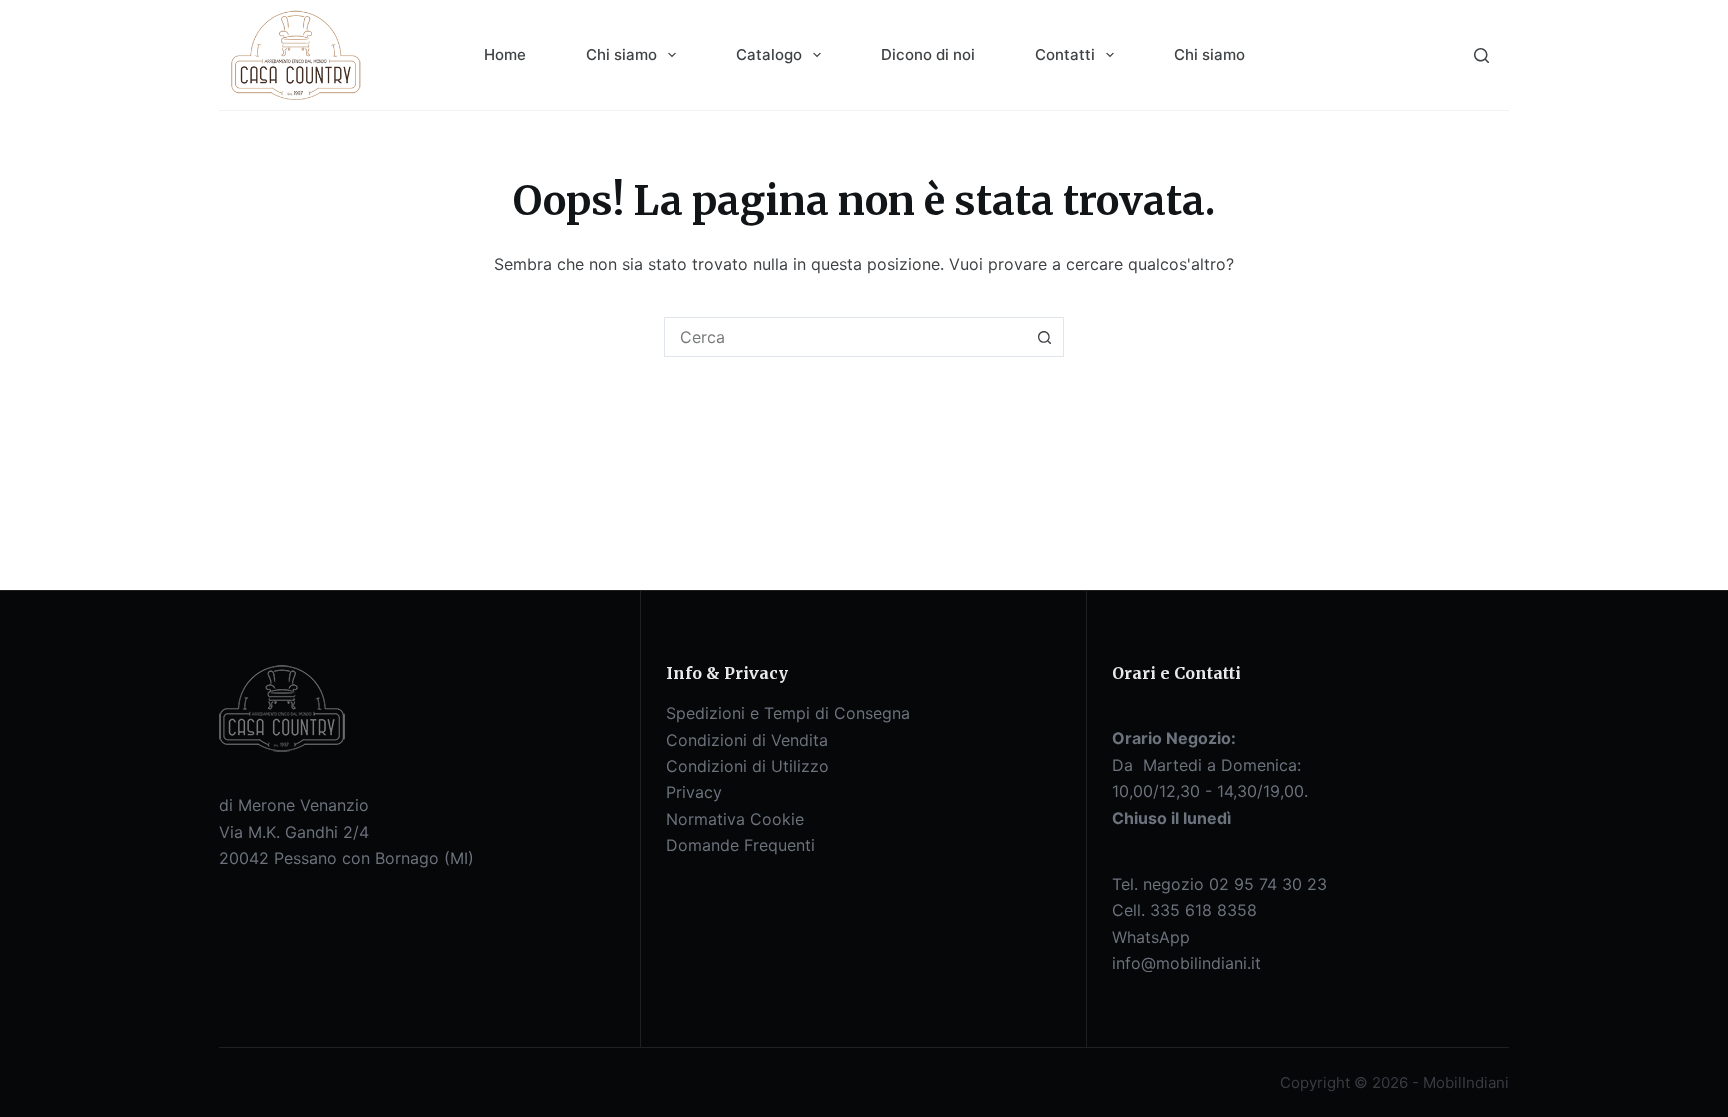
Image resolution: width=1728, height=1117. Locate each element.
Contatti (1065, 54)
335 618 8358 (1203, 910)
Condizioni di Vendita (747, 740)
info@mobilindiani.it (1186, 963)
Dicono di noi (928, 54)
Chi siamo (621, 54)
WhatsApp (1151, 937)
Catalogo (769, 54)
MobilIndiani (1466, 1082)
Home (505, 54)
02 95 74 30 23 (1268, 884)
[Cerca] (1481, 55)
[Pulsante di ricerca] (1044, 337)
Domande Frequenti (740, 845)
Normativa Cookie (735, 819)
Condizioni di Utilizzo (747, 766)
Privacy (694, 792)
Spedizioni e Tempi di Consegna (788, 713)
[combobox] (845, 337)
